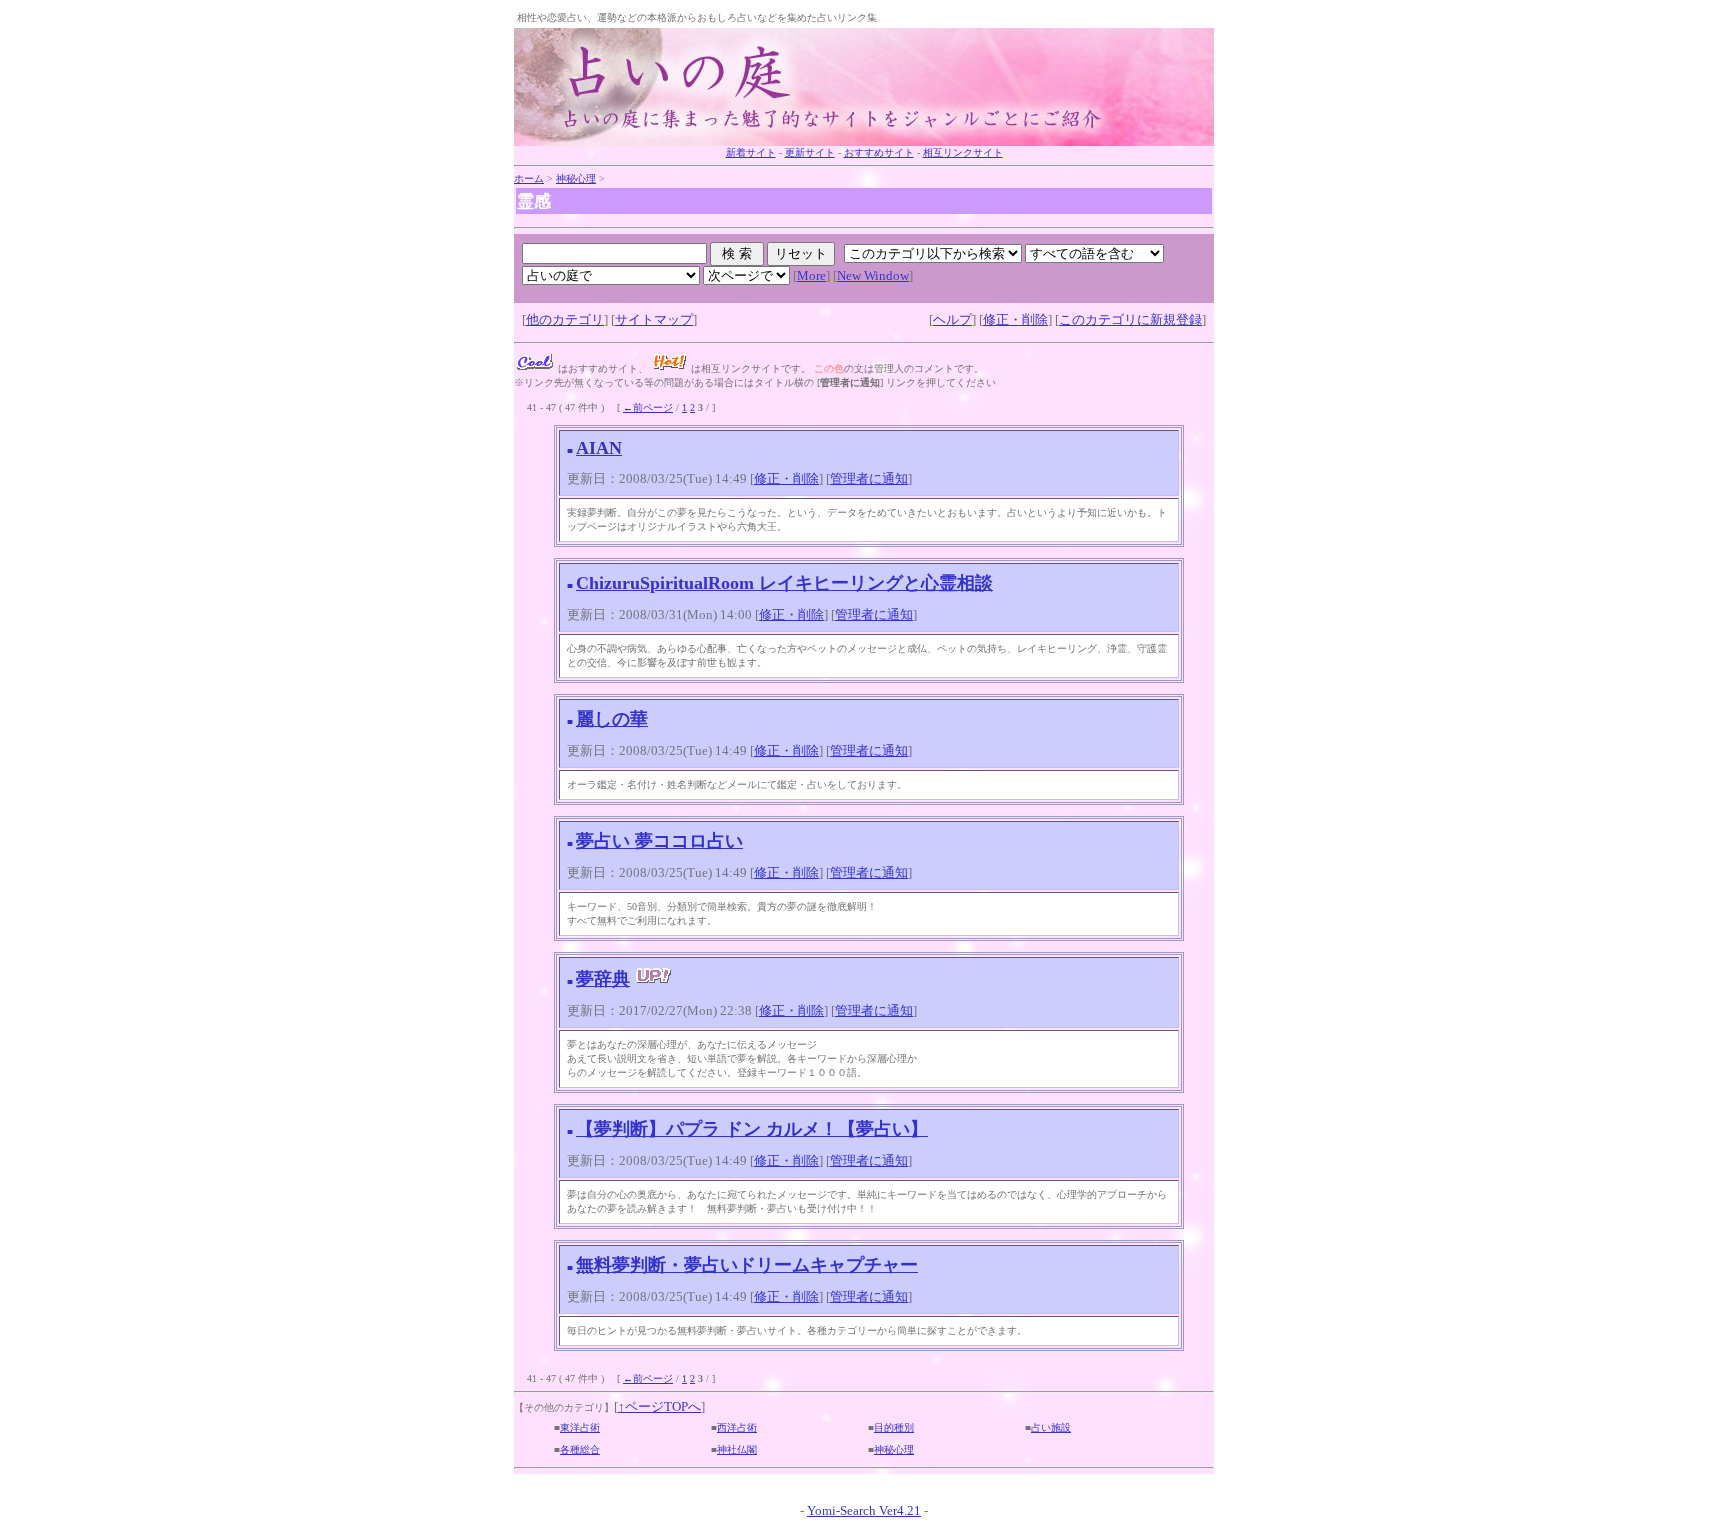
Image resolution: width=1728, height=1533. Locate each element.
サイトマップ (654, 319)
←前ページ (648, 407)
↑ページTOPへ (659, 1406)
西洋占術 (737, 1427)
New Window (873, 275)
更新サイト (810, 152)
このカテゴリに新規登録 (1130, 319)
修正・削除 (1015, 319)
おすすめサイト (879, 152)
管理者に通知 (869, 478)
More (811, 275)
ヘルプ (952, 319)
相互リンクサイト (963, 152)
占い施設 (1051, 1427)
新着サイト (751, 152)
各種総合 (580, 1449)
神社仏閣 (737, 1449)
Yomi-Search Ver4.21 (864, 1510)
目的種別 (894, 1427)
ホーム (529, 178)
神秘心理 (576, 178)
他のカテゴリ (565, 319)
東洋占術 (580, 1427)
